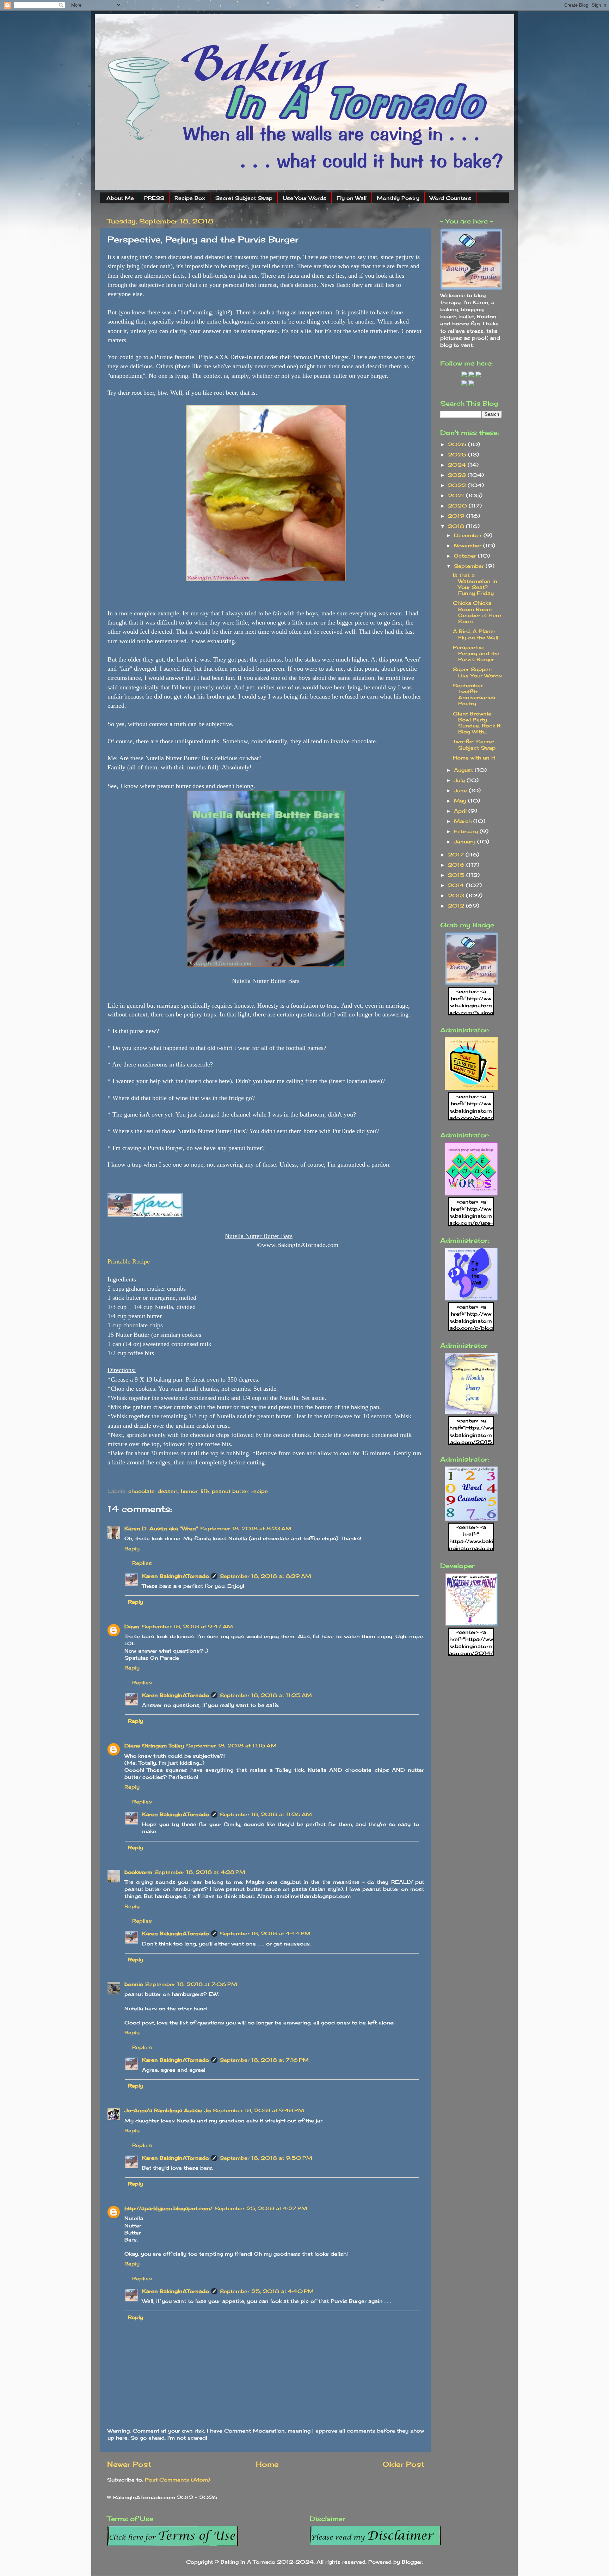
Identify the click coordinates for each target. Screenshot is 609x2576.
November (469, 545)
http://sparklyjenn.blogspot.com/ (168, 2208)
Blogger (412, 2562)
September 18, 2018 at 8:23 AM (246, 1528)
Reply (132, 1548)
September (470, 566)
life (205, 1491)
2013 (457, 895)
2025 (458, 454)
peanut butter (230, 1491)
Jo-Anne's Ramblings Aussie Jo (168, 2110)
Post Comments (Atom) (177, 2480)
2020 (458, 506)
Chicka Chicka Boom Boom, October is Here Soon (477, 612)
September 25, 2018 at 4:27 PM (261, 2208)
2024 (458, 465)
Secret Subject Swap (244, 198)
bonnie (134, 1984)
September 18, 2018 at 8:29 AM (265, 1576)
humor (189, 1491)
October (466, 556)
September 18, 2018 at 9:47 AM (187, 1626)
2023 (458, 475)
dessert (168, 1491)
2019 (457, 516)
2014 (457, 885)
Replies (142, 1563)
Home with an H (474, 758)
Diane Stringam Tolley (154, 1745)
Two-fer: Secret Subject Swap (474, 744)
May (461, 801)
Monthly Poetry (398, 198)
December (469, 535)
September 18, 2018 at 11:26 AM (266, 1814)
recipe (260, 1491)
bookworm (138, 1872)
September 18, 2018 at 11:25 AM (266, 1695)
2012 (457, 906)
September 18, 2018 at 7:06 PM (191, 1984)
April (461, 811)
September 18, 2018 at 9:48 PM (259, 2110)
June (461, 790)
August (464, 770)
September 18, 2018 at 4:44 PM (265, 1933)
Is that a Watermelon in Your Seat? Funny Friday (475, 584)
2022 (458, 485)
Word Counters (450, 198)
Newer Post (129, 2464)
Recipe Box (190, 198)
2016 (457, 865)
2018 (457, 526)
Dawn (132, 1626)
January (466, 841)
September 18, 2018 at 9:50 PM (266, 2158)
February (467, 831)
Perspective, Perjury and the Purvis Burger (476, 653)
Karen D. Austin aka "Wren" (161, 1528)
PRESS (154, 198)
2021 (457, 495)
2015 (457, 875)
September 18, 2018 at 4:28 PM (200, 1872)
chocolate (142, 1491)
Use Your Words (304, 198)
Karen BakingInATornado (176, 1576)
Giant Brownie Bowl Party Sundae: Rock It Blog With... (477, 723)
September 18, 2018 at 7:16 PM (264, 2060)
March (464, 821)
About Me (120, 198)
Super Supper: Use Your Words (477, 672)
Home (267, 2464)
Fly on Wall (352, 198)
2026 (458, 444)
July (460, 780)
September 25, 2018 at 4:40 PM (267, 2291)
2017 (457, 854)
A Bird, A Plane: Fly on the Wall (476, 634)
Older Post (404, 2464)
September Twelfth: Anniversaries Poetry (474, 694)
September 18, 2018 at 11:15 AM (231, 1745)
